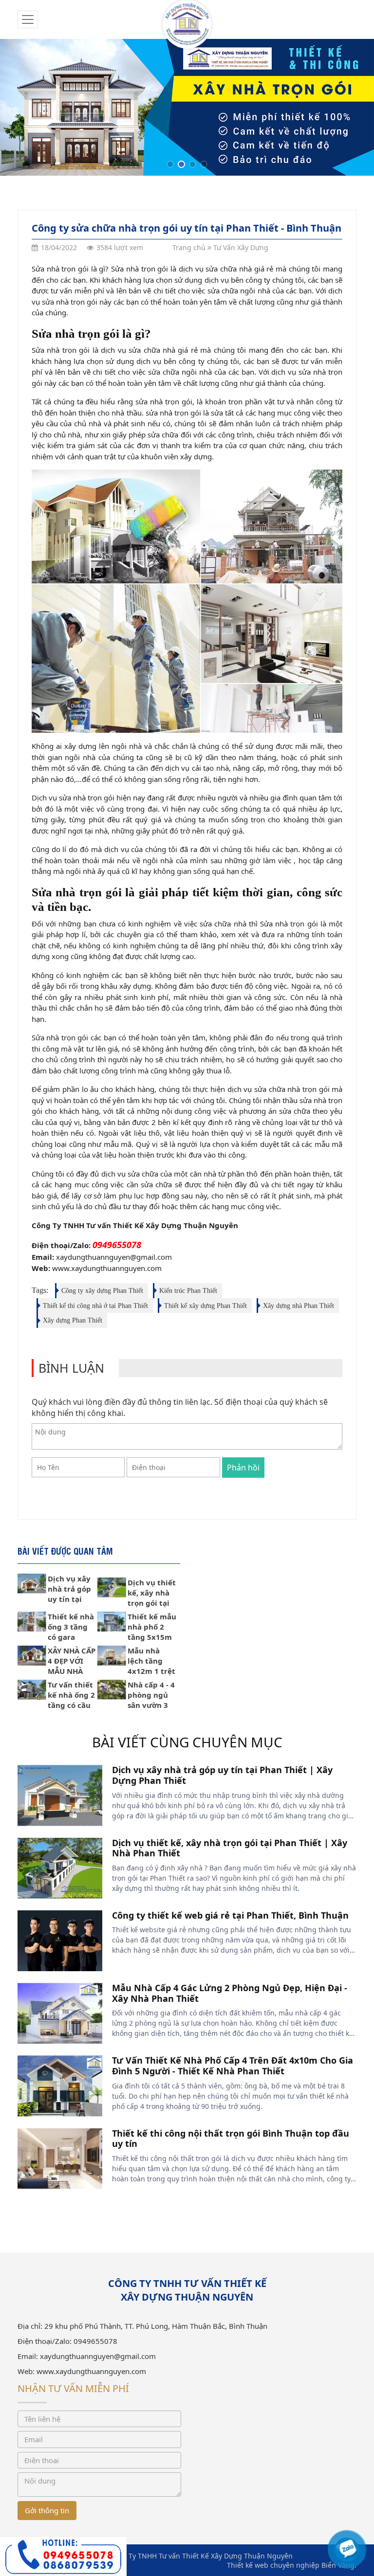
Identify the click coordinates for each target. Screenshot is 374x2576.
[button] (170, 164)
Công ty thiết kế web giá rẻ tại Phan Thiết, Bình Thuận (230, 1915)
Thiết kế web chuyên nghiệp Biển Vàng (291, 2565)
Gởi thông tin (47, 2510)
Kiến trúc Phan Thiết (188, 1291)
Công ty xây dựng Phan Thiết (102, 1291)
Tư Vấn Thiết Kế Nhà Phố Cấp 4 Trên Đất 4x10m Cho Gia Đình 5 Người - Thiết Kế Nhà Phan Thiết (233, 2066)
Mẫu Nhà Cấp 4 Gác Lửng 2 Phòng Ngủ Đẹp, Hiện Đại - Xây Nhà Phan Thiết (230, 1993)
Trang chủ (189, 247)
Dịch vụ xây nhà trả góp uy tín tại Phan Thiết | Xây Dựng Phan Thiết (222, 1775)
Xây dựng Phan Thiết (73, 1320)
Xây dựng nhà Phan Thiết (299, 1306)
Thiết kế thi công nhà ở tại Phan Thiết (95, 1306)
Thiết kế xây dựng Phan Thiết (206, 1306)
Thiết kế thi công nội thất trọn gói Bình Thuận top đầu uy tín (231, 2139)
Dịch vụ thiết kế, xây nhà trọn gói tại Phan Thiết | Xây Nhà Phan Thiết (230, 1848)
